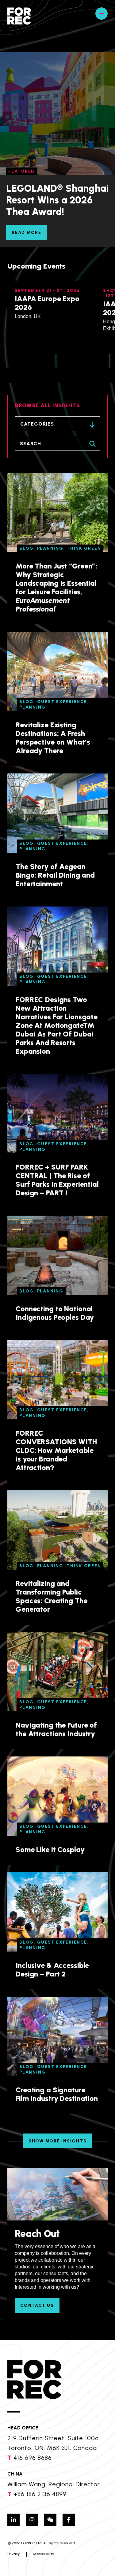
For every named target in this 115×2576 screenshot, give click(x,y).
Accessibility (43, 2554)
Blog (27, 548)
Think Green (84, 548)
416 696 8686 (33, 2458)
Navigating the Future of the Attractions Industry (56, 1729)
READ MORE (27, 232)
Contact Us (37, 2305)
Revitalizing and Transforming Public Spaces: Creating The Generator (52, 1596)
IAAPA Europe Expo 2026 (47, 303)
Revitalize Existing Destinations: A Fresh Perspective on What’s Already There (53, 738)
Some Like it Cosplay (50, 1849)
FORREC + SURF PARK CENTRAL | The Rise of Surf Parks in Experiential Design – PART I (57, 1180)
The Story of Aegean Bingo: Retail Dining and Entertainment (55, 875)
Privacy (13, 2554)
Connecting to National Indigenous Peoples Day (55, 1313)
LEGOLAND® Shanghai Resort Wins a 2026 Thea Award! (57, 200)
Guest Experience (62, 702)
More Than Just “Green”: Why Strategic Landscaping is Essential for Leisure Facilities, (56, 587)
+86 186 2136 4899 (40, 2494)
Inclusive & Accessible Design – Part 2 (52, 1970)
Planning (50, 548)
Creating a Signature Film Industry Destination (57, 2094)
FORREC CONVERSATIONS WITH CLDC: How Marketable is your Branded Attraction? (56, 1450)
